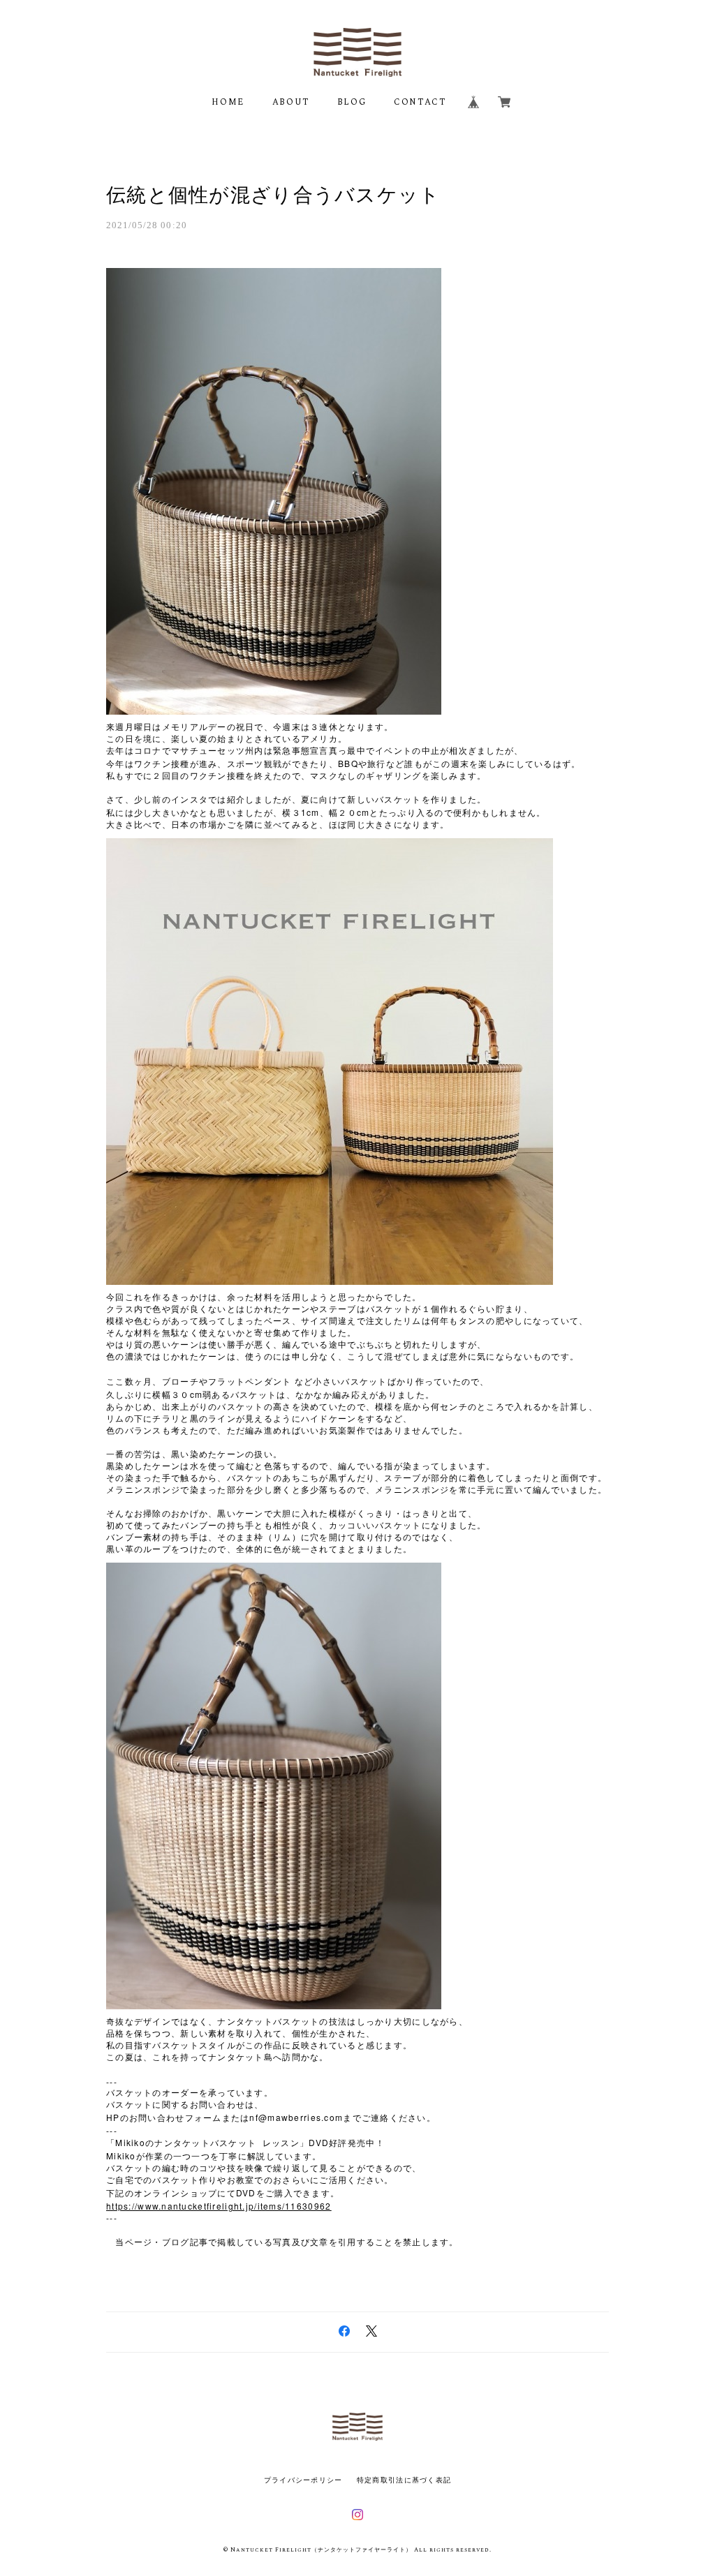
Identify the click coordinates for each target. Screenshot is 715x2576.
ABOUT (291, 102)
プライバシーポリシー (303, 2480)
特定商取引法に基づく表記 (404, 2480)
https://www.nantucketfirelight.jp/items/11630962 (219, 2206)
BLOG (352, 102)
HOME (228, 102)
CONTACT (420, 102)
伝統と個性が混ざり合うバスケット (273, 195)
